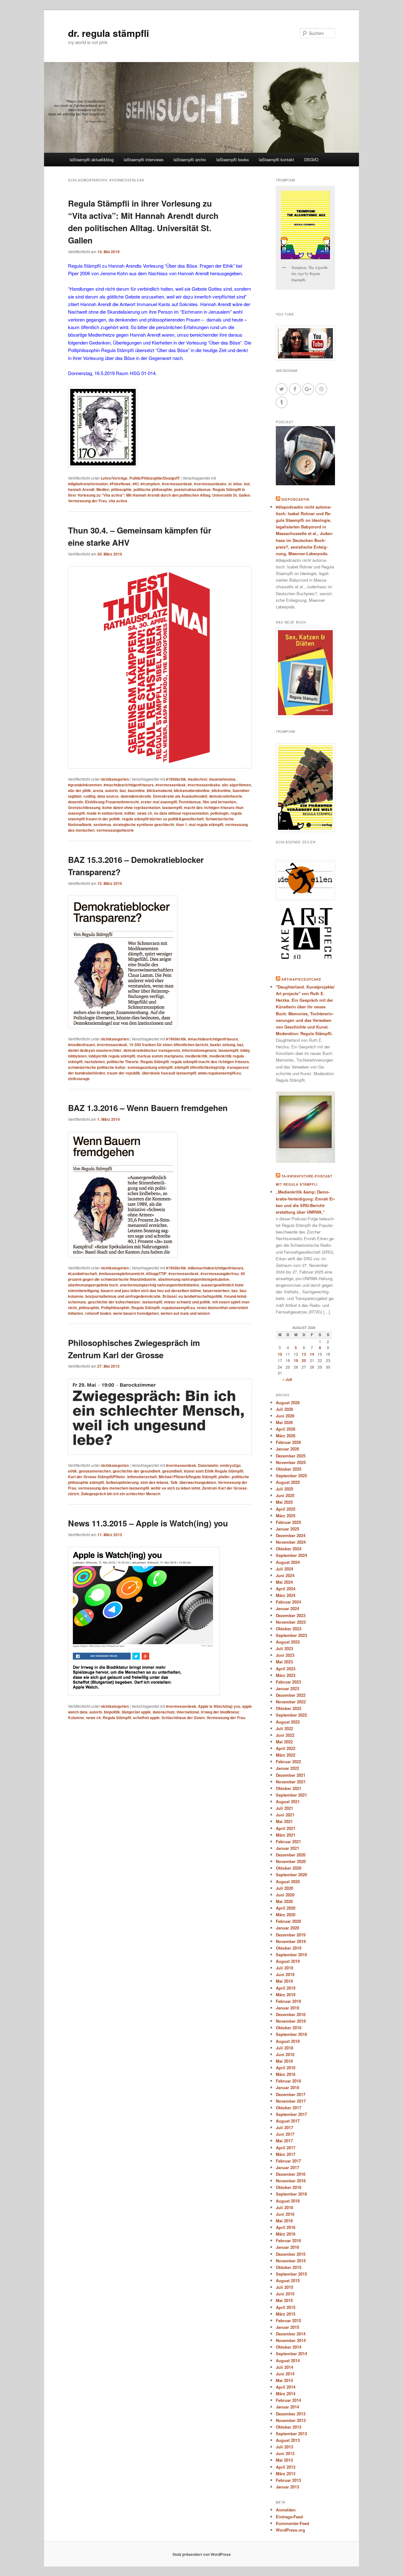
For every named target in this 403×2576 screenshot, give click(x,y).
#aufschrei (198, 779)
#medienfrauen (82, 1045)
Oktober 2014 (289, 2347)
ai (230, 484)
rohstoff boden (98, 1313)
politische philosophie (153, 489)
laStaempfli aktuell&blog (92, 160)
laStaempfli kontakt (276, 160)
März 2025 (286, 1516)
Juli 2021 (284, 1808)
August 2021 (288, 1801)
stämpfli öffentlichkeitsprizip (200, 1067)
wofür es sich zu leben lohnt (176, 1488)
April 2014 (286, 2387)
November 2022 (291, 1702)
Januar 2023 (287, 1688)
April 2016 (286, 2227)
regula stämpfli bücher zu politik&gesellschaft (163, 819)
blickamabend (159, 790)
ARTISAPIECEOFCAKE (301, 979)
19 (296, 1360)
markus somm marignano (160, 1056)
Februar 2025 (288, 1522)
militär (130, 813)
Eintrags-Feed (289, 2517)
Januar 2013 (287, 2487)
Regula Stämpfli (155, 1062)
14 (312, 1354)
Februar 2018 (288, 2081)
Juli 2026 (284, 1409)
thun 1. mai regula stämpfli (200, 824)
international (188, 1712)
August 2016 (288, 2201)
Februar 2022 (288, 1761)
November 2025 (291, 1462)
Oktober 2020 (289, 1868)
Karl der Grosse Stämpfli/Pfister (97, 1477)
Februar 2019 (288, 2001)
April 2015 (286, 2307)
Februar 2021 (288, 1841)
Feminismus (190, 802)
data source (108, 796)
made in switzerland (104, 813)
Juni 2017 (285, 2134)
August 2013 (288, 2440)
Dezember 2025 (291, 1456)
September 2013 (291, 2434)
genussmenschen (95, 1471)
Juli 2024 (284, 1569)
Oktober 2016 (289, 2187)
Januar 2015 (287, 2327)
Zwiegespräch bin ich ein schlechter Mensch (121, 1494)
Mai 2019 (284, 1981)
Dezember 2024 (291, 1535)
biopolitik (112, 1712)
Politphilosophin (115, 1308)
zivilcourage (79, 1079)
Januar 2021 (287, 1848)
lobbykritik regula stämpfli (112, 1056)
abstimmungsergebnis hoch (93, 1285)
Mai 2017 (284, 2141)
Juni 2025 (285, 1495)
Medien (103, 489)
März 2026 (286, 1436)
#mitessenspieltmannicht (122, 1274)
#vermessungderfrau (220, 1274)
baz (123, 790)
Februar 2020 (288, 1921)
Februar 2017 (288, 2161)
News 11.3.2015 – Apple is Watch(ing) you (148, 1523)
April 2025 (286, 1509)
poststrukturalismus (192, 489)
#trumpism (150, 484)
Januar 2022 (287, 1768)
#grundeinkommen (85, 785)
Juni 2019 (285, 1974)
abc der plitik (79, 790)
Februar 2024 (288, 1602)
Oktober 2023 (289, 1629)
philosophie (121, 489)
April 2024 (286, 1589)
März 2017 (286, 2154)
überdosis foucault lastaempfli (169, 1073)
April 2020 (286, 1908)
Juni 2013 (285, 2453)
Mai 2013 (284, 2460)
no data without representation (181, 813)
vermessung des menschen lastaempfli (114, 1488)
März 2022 (286, 1755)
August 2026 (288, 1402)
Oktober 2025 (289, 1469)
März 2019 (286, 1995)
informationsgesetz (199, 1050)
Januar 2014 (287, 2407)
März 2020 (286, 1915)
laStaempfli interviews (144, 160)
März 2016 (286, 2234)
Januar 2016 (287, 2247)
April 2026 (286, 1429)
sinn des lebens (154, 1482)
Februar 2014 (288, 2400)
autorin (111, 790)
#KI (136, 484)
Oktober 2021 (289, 1788)
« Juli (287, 1379)
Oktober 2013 (289, 2427)
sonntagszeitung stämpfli (150, 1067)
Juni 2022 (285, 1735)
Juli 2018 (284, 2048)
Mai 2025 (284, 1502)
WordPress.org (290, 2530)
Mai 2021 (284, 1821)
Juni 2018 (285, 2054)
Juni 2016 (285, 2214)
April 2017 (286, 2148)
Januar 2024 (287, 1608)
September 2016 (291, 2194)
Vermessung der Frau (87, 501)
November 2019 (291, 1941)
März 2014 (286, 2394)
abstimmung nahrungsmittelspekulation (194, 1279)
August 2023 (288, 1642)
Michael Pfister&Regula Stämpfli (188, 1477)
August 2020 (288, 1881)
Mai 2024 (284, 1582)
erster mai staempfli (159, 802)
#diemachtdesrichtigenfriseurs (216, 1268)
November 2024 (291, 1542)
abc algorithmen (236, 785)
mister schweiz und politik (187, 1302)
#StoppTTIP (156, 1274)
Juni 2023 (285, 1655)
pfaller (224, 1477)
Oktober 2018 (289, 2028)
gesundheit (172, 1471)
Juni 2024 (285, 1575)
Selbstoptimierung (122, 1482)
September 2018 (291, 2034)
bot (247, 484)
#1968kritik (176, 779)
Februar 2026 (288, 1442)
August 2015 (288, 2280)
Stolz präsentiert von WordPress (202, 2554)
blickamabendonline (192, 790)
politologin (219, 813)
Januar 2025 (287, 1529)
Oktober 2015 (289, 2267)
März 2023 (286, 1675)
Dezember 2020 (291, 1855)
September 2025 (291, 1476)
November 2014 (291, 2340)
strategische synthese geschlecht (144, 824)
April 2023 (286, 1669)
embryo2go (230, 1465)
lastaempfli (172, 807)
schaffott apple (146, 1718)
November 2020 (291, 1861)
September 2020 (291, 1875)
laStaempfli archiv (190, 160)
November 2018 (291, 2021)
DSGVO (311, 160)
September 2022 (291, 1715)
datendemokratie (136, 796)
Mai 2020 (284, 1901)
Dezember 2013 (291, 2414)
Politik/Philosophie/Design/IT (155, 478)
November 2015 (291, 2261)
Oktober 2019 (289, 1948)
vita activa (118, 501)
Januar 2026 (287, 1449)
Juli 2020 (284, 1888)
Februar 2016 (288, 2240)
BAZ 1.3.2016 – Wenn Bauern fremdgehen (148, 1108)
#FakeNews (120, 484)
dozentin (76, 802)
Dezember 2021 (291, 1775)
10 (280, 1354)
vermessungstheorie (115, 830)
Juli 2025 (284, 1489)
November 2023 (291, 1622)
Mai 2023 (284, 1662)
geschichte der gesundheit (136, 1471)
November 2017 (291, 2101)
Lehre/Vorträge (114, 478)
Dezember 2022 (291, 1695)
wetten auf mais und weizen (185, 1313)
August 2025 (288, 1482)
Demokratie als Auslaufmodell (180, 796)
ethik (72, 1471)
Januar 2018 (287, 2087)
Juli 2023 (284, 1648)
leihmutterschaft (142, 1477)
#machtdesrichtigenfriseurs (129, 785)
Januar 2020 (287, 1928)
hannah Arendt (81, 489)
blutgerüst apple (136, 1712)
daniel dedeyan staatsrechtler (95, 1050)
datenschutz (164, 1712)
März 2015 (286, 2314)
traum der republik (124, 1073)
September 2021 (291, 1795)
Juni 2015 (285, 2294)
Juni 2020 (285, 1895)
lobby (245, 1050)
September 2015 (291, 2274)
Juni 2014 (285, 2374)
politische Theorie (123, 1062)
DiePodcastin (295, 499)
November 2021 (291, 1782)
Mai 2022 (284, 1742)
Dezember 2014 (291, 2334)
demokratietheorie (226, 796)
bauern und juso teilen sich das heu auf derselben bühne (151, 1291)
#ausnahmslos (222, 779)
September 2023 (291, 1635)
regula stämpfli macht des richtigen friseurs (210, 1062)
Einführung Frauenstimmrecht (112, 802)
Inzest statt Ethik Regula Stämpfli (213, 1471)
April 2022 (286, 1748)
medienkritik (196, 1056)
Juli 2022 (284, 1728)
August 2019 (288, 1961)
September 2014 (291, 2354)
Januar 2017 (287, 2167)
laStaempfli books (233, 160)
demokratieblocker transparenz (152, 1050)
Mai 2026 (284, 1422)
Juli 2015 (284, 2287)
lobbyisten (77, 1056)
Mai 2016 (284, 2221)
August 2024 (288, 1562)
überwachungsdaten (198, 1482)
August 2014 (288, 2360)
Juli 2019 (284, 1968)
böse (238, 484)
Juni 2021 (285, 1815)
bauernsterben (216, 1291)
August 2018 (288, 2041)
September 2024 (291, 1555)
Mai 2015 (284, 2300)
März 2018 (286, 2074)
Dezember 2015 (291, 2254)
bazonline (136, 790)
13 (304, 1354)
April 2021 (286, 1828)
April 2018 (286, 2068)
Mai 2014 (284, 2380)
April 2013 (286, 2467)
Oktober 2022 (289, 1708)
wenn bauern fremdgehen (136, 1313)
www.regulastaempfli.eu (219, 1073)
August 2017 (288, 2121)
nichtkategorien (115, 779)
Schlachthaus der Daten (183, 1718)
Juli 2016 (284, 2207)
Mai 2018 (284, 2061)
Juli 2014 (284, 2367)
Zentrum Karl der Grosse (224, 1488)
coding (89, 796)
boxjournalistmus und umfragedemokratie (123, 1296)
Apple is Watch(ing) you (219, 1706)
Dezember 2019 (291, 1935)
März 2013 (286, 2473)
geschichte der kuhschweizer (114, 1302)
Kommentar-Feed (292, 2523)
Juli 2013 (284, 2447)
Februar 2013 (288, 2480)
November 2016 (291, 2181)
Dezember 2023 (291, 1615)
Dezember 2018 (291, 2014)
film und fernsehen (219, 802)
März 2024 (286, 1595)
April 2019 (286, 1988)
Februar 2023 (288, 1682)
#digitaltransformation (88, 484)
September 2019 (291, 1955)
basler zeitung (223, 1045)
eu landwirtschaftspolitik (200, 1296)
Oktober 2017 (289, 2108)
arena (98, 790)
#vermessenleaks (210, 484)
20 (304, 1360)
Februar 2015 (288, 2320)
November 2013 (291, 2420)
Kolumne (76, 1718)
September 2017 (291, 2114)
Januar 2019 (287, 2008)
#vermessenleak (177, 484)
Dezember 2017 (291, 2094)
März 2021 (286, 1835)
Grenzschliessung (84, 807)
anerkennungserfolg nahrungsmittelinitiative (160, 1285)
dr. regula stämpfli (108, 33)
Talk (174, 1482)
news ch (145, 813)
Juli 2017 (284, 2127)
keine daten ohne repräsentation (131, 807)
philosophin (89, 1308)
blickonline (221, 790)
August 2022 (288, 1722)
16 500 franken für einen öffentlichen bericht (169, 1045)
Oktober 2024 (289, 1549)
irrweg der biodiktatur (220, 1712)
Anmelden (286, 2510)
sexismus (102, 824)
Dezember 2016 (291, 2174)
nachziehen (95, 1062)
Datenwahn (208, 1465)
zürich (74, 1494)
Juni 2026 (285, 1416)
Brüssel (170, 1296)
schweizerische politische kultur (97, 1067)
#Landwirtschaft (82, 1274)
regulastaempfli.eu (178, 1308)
